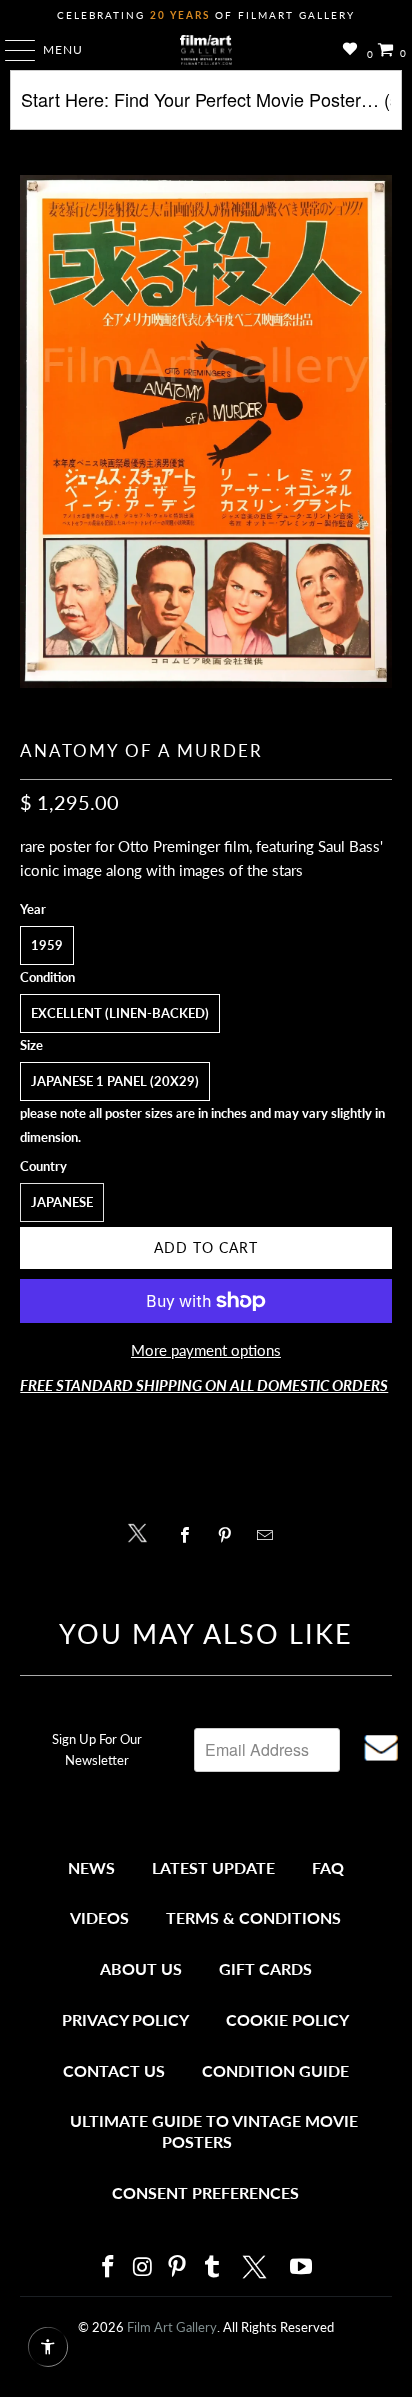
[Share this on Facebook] (189, 1535)
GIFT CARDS (265, 1968)
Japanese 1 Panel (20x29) (115, 1081)
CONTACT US (114, 2070)
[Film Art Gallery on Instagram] (143, 2267)
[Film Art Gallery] (206, 50)
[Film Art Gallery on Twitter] (257, 2267)
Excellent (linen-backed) (120, 1013)
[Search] (205, 107)
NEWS (91, 1867)
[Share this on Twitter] (142, 1531)
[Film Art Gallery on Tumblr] (212, 2267)
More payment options (206, 1350)
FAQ (328, 1867)
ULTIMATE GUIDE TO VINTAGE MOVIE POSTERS (214, 2131)
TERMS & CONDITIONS (253, 1917)
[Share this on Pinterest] (229, 1535)
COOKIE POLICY (287, 2019)
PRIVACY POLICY (125, 2019)
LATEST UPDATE (213, 1867)
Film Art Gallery (172, 2327)
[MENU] (10, 50)
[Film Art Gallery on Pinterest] (178, 2267)
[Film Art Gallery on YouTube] (302, 2267)
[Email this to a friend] (270, 1535)
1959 (47, 945)
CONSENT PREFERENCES (205, 2192)
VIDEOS (99, 1917)
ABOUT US (141, 1968)
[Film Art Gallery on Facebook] (108, 2267)
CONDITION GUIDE (275, 2070)
